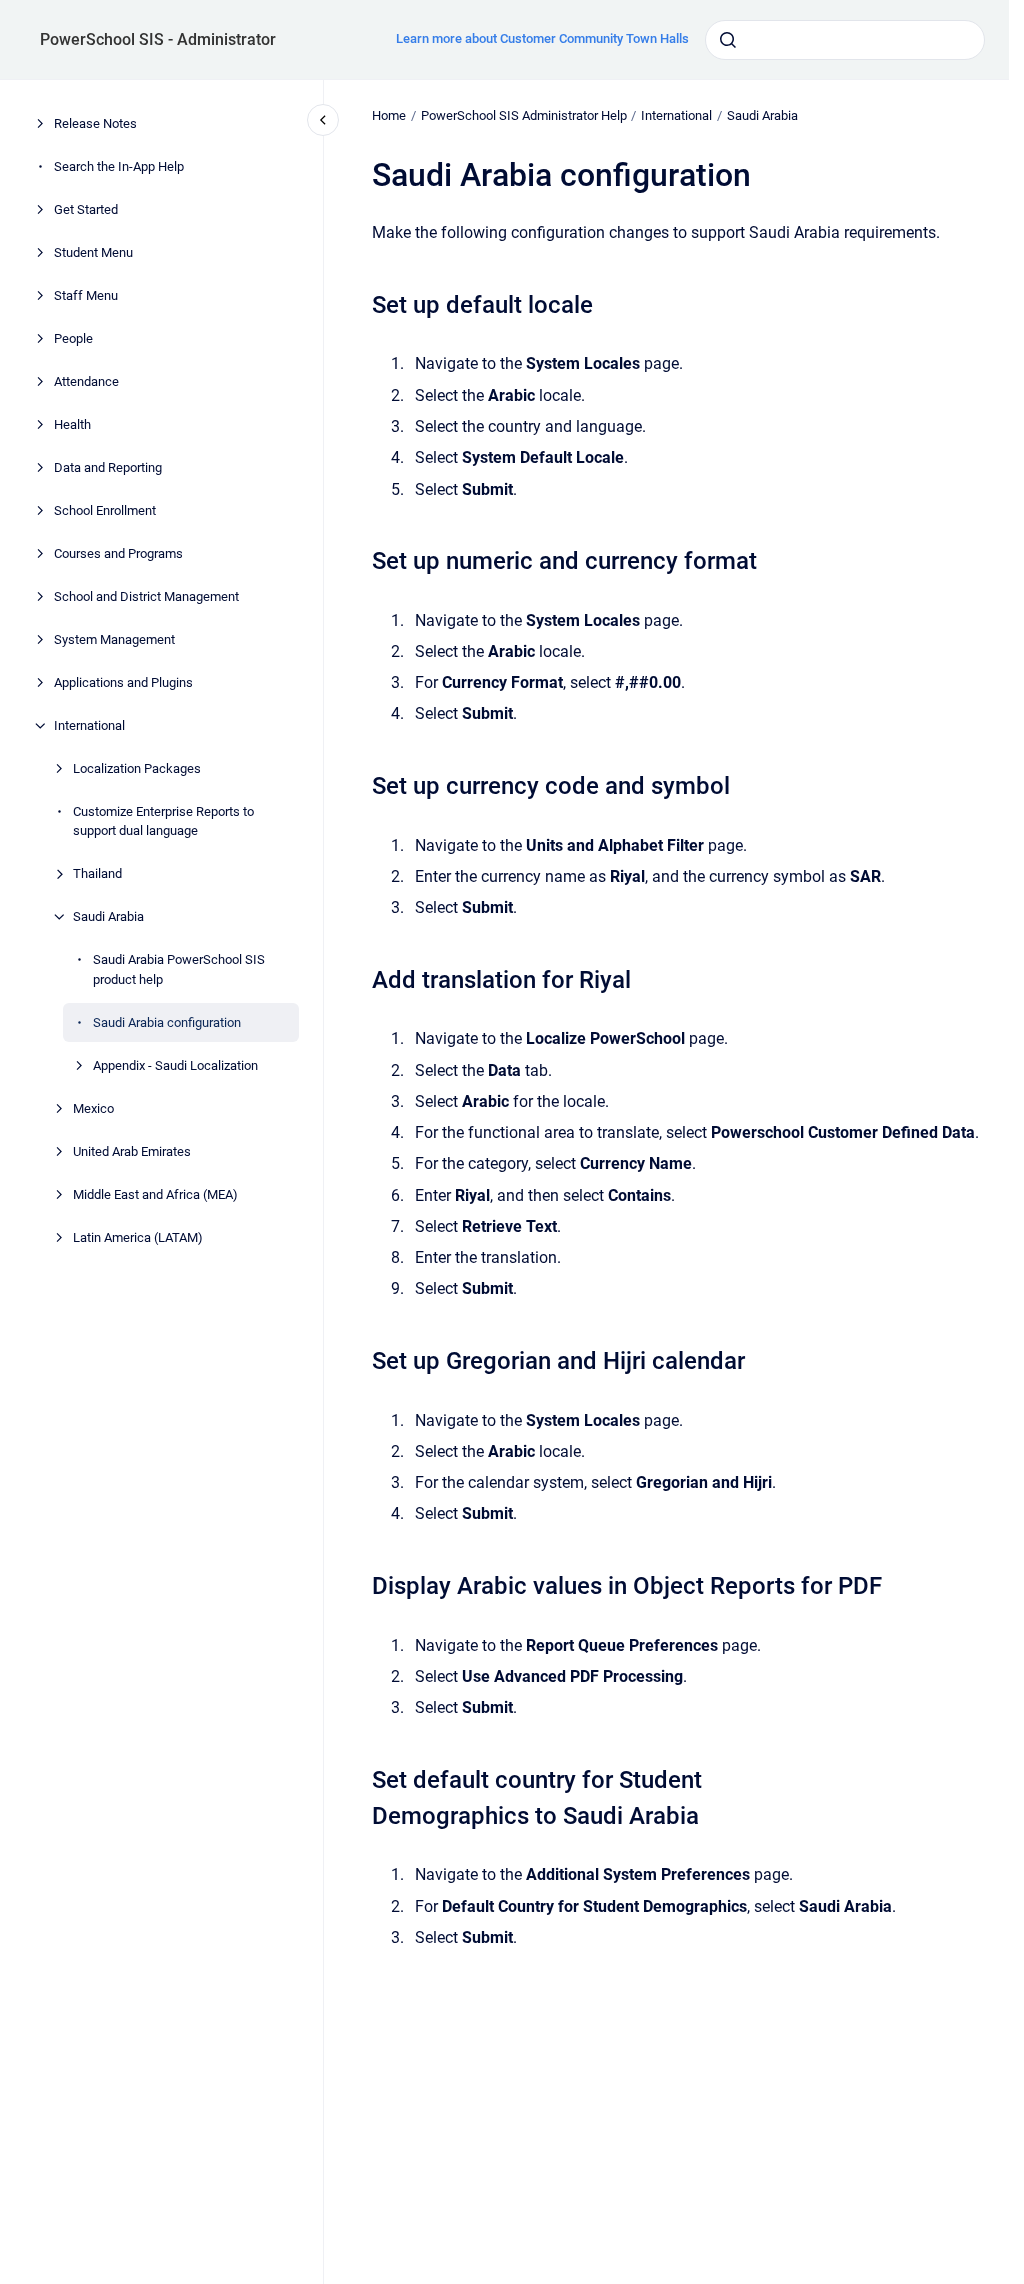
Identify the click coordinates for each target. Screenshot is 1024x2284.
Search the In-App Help (119, 166)
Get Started (86, 209)
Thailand (97, 873)
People (73, 338)
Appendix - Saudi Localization (175, 1065)
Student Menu (93, 252)
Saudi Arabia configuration (167, 1022)
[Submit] (728, 40)
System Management (114, 639)
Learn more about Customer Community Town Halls (542, 38)
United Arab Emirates (132, 1151)
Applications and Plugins (123, 682)
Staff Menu (86, 295)
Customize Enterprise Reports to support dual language (163, 821)
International (89, 725)
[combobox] (845, 40)
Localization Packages (137, 768)
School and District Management (146, 596)
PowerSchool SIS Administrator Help (524, 115)
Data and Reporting (108, 467)
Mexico (93, 1108)
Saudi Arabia (108, 916)
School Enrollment (105, 510)
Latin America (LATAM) (138, 1237)
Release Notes (95, 123)
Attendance (86, 381)
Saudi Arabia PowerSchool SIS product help (179, 969)
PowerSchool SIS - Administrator (158, 39)
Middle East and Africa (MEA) (155, 1194)
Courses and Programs (118, 553)
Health (72, 424)
